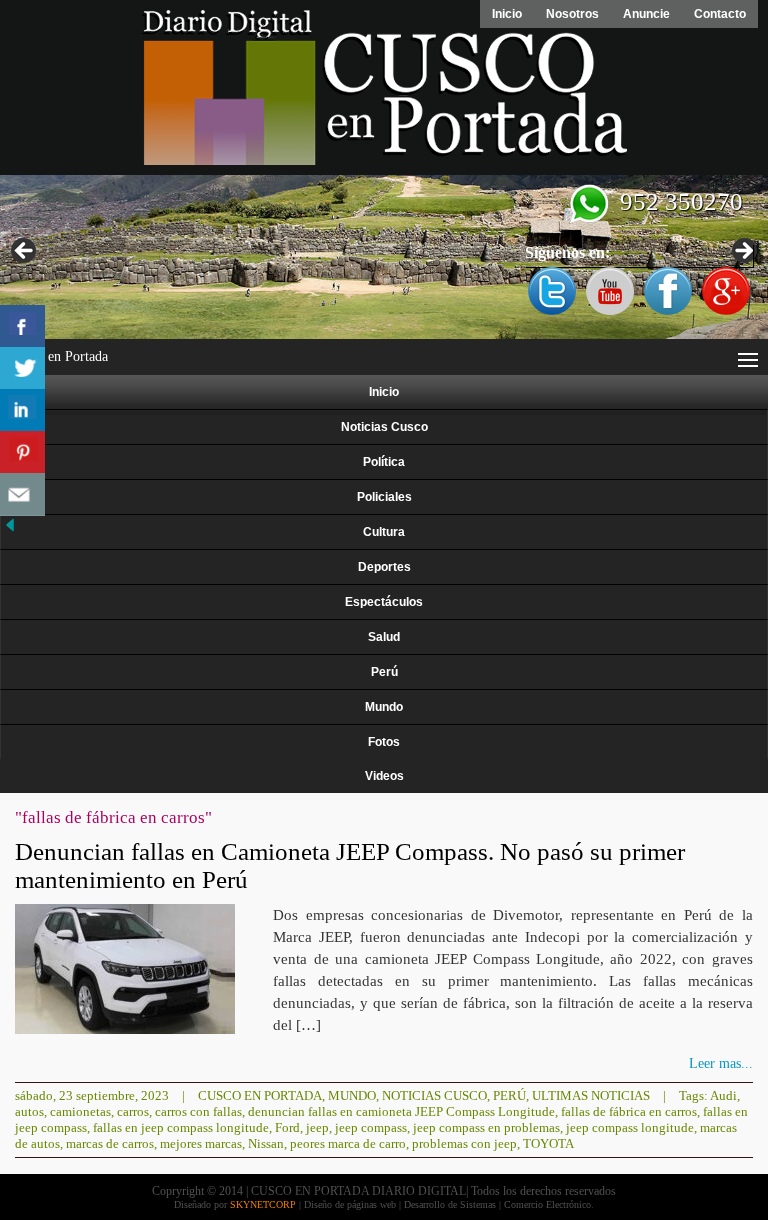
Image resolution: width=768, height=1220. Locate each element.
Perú (384, 672)
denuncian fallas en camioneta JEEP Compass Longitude (401, 1111)
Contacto (720, 14)
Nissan (266, 1143)
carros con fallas (198, 1111)
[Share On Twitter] (22, 368)
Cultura (384, 532)
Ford (287, 1127)
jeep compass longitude (630, 1127)
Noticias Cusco (384, 427)
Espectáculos (384, 602)
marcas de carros (110, 1143)
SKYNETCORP (263, 1204)
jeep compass (371, 1127)
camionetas (80, 1111)
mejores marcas (201, 1143)
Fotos (384, 742)
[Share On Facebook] (22, 326)
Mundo (384, 707)
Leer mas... (721, 1063)
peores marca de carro (348, 1143)
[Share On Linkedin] (22, 410)
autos (29, 1111)
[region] (384, 257)
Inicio (507, 14)
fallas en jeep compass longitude (181, 1127)
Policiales (384, 497)
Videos (384, 776)
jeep (317, 1127)
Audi (723, 1095)
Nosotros (572, 14)
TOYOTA (548, 1143)
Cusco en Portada (260, 1095)
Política (384, 462)
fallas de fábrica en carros (629, 1111)
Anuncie (646, 14)
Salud (384, 637)
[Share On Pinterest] (22, 452)
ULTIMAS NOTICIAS (591, 1095)
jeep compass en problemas (486, 1127)
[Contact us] (22, 494)
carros (133, 1111)
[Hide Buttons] (10, 530)
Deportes (384, 567)
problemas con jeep (464, 1143)
